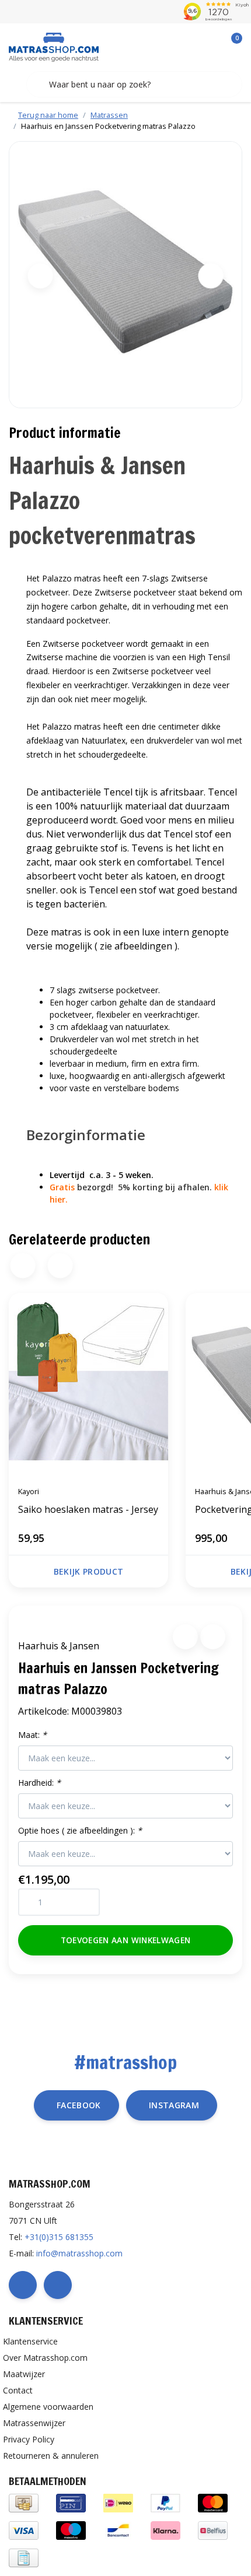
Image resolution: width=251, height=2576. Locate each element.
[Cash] (24, 2502)
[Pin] (71, 2502)
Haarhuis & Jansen (59, 1646)
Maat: (32, 1735)
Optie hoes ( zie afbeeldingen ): (80, 1830)
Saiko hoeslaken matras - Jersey (88, 1509)
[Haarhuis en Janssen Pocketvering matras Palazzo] (125, 275)
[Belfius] (213, 2530)
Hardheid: (39, 1783)
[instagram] (58, 2285)
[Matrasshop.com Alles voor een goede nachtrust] (54, 46)
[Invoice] (24, 2557)
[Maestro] (71, 2530)
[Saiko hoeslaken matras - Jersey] (88, 1385)
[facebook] (23, 2285)
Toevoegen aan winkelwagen (126, 1940)
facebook (79, 2105)
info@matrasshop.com (79, 2253)
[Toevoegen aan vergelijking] (213, 1637)
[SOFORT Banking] (165, 2530)
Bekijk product (89, 1571)
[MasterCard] (213, 2502)
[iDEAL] (118, 2502)
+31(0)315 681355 (59, 2237)
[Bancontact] (118, 2530)
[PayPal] (165, 2502)
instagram (174, 2105)
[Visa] (24, 2530)
